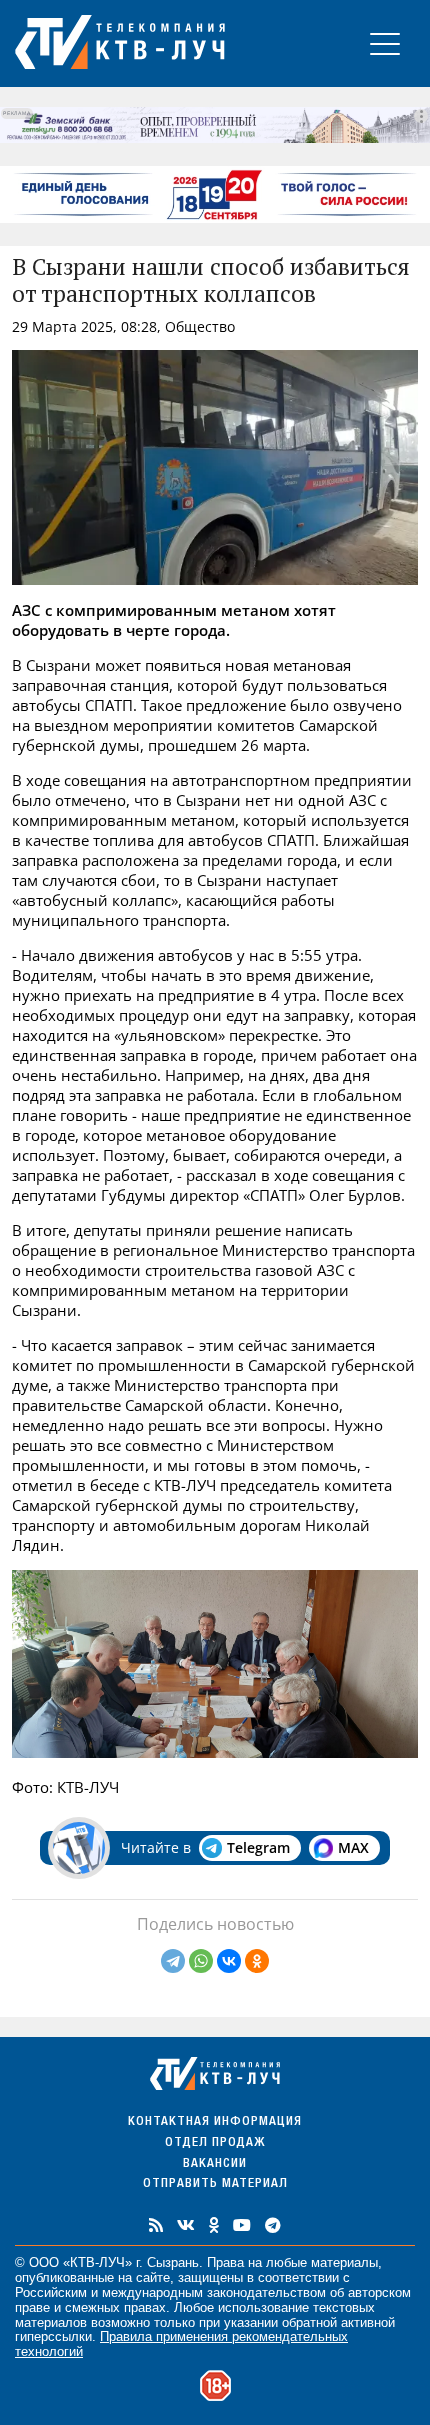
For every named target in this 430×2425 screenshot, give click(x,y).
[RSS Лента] (156, 2225)
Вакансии (215, 2164)
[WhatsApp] (201, 1961)
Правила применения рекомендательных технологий (181, 2344)
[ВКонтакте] (229, 1961)
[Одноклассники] (257, 1961)
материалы (344, 2262)
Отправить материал (215, 2184)
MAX (353, 1847)
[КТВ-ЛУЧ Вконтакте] (186, 2225)
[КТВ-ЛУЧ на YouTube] (242, 2225)
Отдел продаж (215, 2143)
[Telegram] (173, 1961)
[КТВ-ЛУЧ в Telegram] (273, 2225)
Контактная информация (215, 2122)
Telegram (258, 1847)
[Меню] (385, 43)
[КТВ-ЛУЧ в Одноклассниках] (214, 2225)
